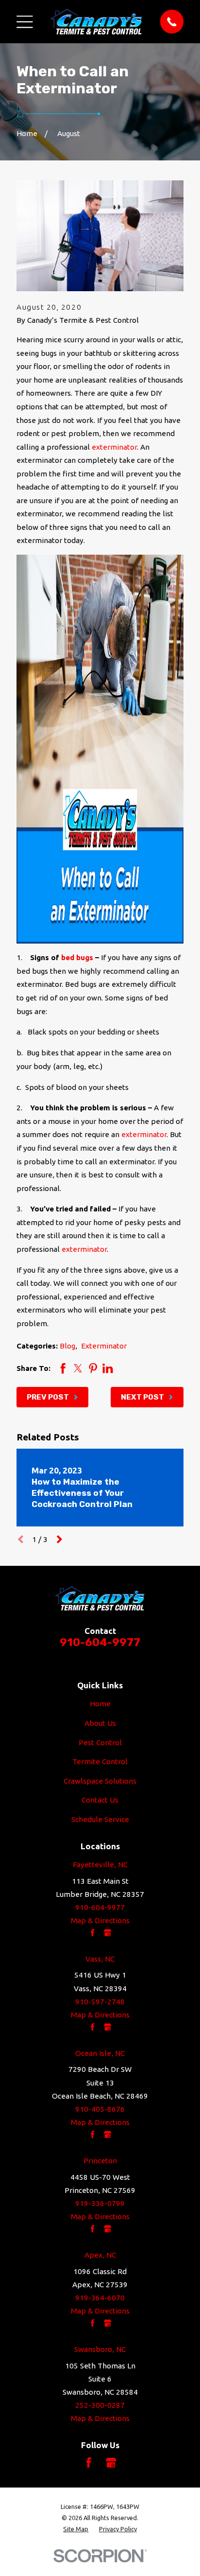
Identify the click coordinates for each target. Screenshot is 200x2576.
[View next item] (59, 1539)
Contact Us (100, 1800)
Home (100, 1704)
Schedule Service (100, 1819)
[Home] (96, 21)
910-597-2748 (100, 2002)
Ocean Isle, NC (100, 2053)
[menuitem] (76, 2529)
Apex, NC (100, 2255)
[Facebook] (89, 2462)
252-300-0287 (100, 2405)
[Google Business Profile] (111, 2462)
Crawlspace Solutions (100, 1781)
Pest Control (100, 1743)
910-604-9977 (100, 1642)
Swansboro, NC (100, 2349)
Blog (67, 1346)
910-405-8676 (100, 2109)
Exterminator (104, 1346)
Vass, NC (100, 1959)
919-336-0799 (100, 2203)
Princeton (100, 2161)
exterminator (114, 447)
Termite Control (100, 1761)
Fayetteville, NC (100, 1865)
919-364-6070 (100, 2298)
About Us (100, 1723)
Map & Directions (100, 1920)
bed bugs (77, 957)
